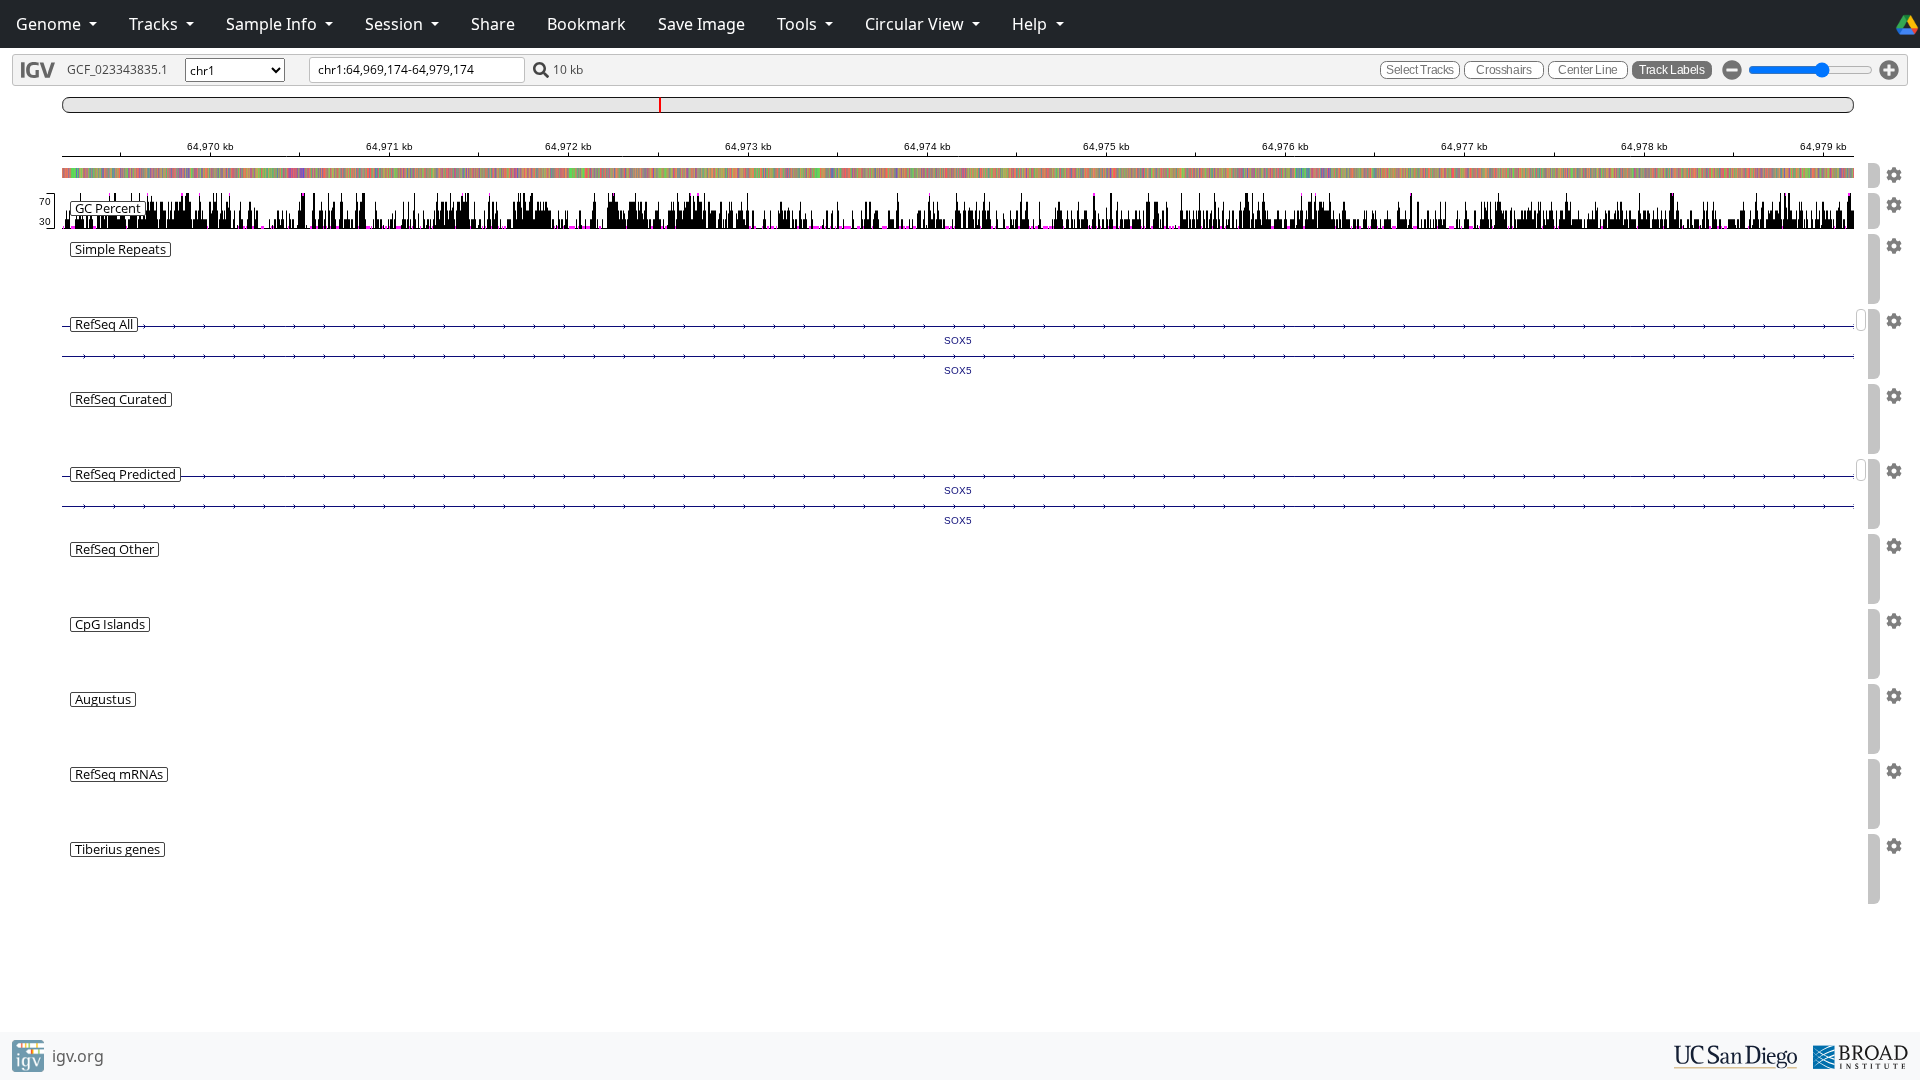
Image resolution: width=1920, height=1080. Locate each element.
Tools (799, 24)
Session (396, 24)
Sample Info (273, 24)
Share (493, 24)
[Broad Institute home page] (1860, 1055)
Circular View (916, 24)
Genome (50, 24)
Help (1031, 24)
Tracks (155, 24)
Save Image (701, 24)
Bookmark (586, 24)
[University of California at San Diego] (1735, 1055)
